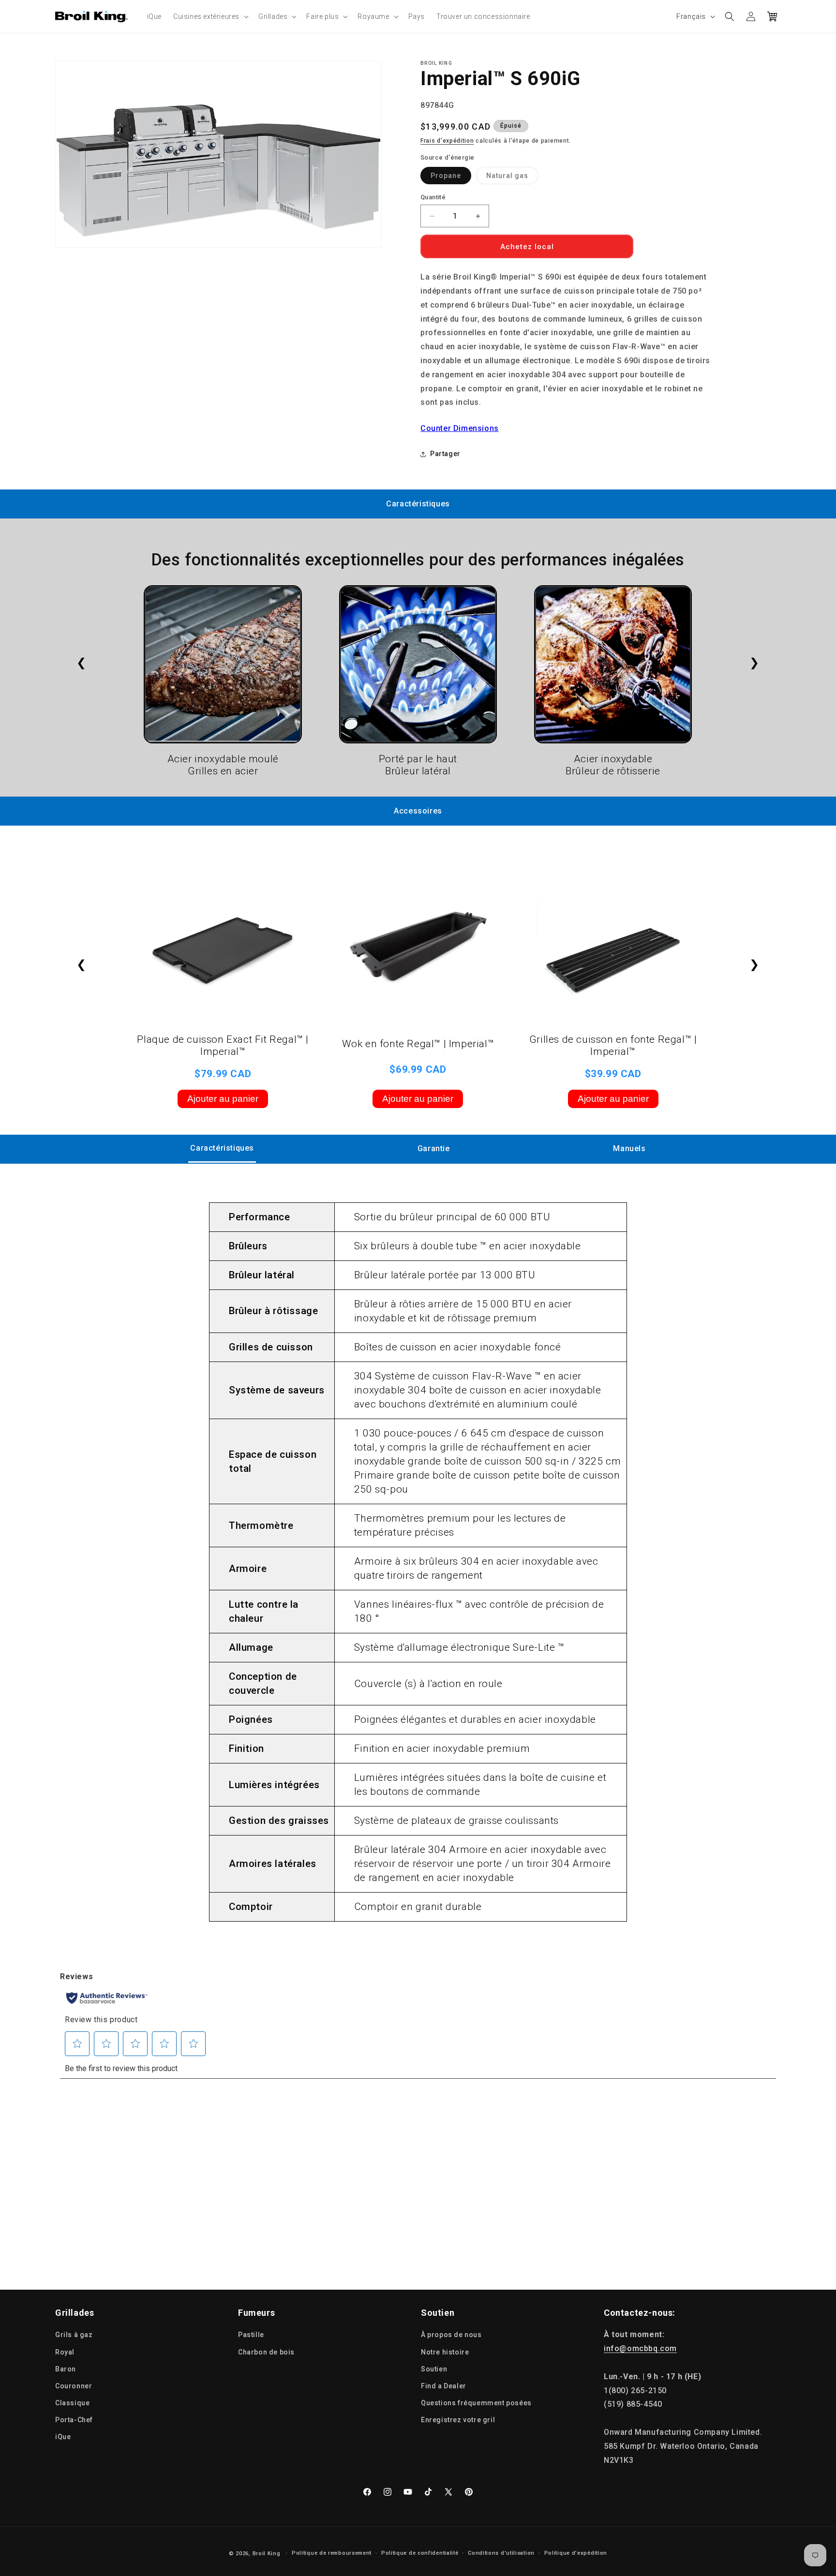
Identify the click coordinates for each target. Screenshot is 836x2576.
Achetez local (527, 247)
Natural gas (512, 178)
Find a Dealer (444, 2386)
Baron (66, 2369)
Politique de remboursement (332, 2553)
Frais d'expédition (447, 141)
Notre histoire (445, 2352)
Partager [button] (445, 454)
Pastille (251, 2335)
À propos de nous (451, 2335)
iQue (63, 2437)
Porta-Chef (74, 2420)
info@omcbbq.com (640, 2348)
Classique (72, 2403)
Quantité (433, 197)
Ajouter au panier (223, 1099)
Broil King (267, 2554)
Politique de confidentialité (420, 2553)
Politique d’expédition (576, 2553)
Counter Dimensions (460, 428)
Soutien (434, 2369)
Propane (451, 178)
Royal (65, 2352)
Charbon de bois (266, 2352)
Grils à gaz (74, 2335)
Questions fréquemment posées (476, 2403)
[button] (210, 16)
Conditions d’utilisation (501, 2553)
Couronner (74, 2386)
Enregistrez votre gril (458, 2420)
